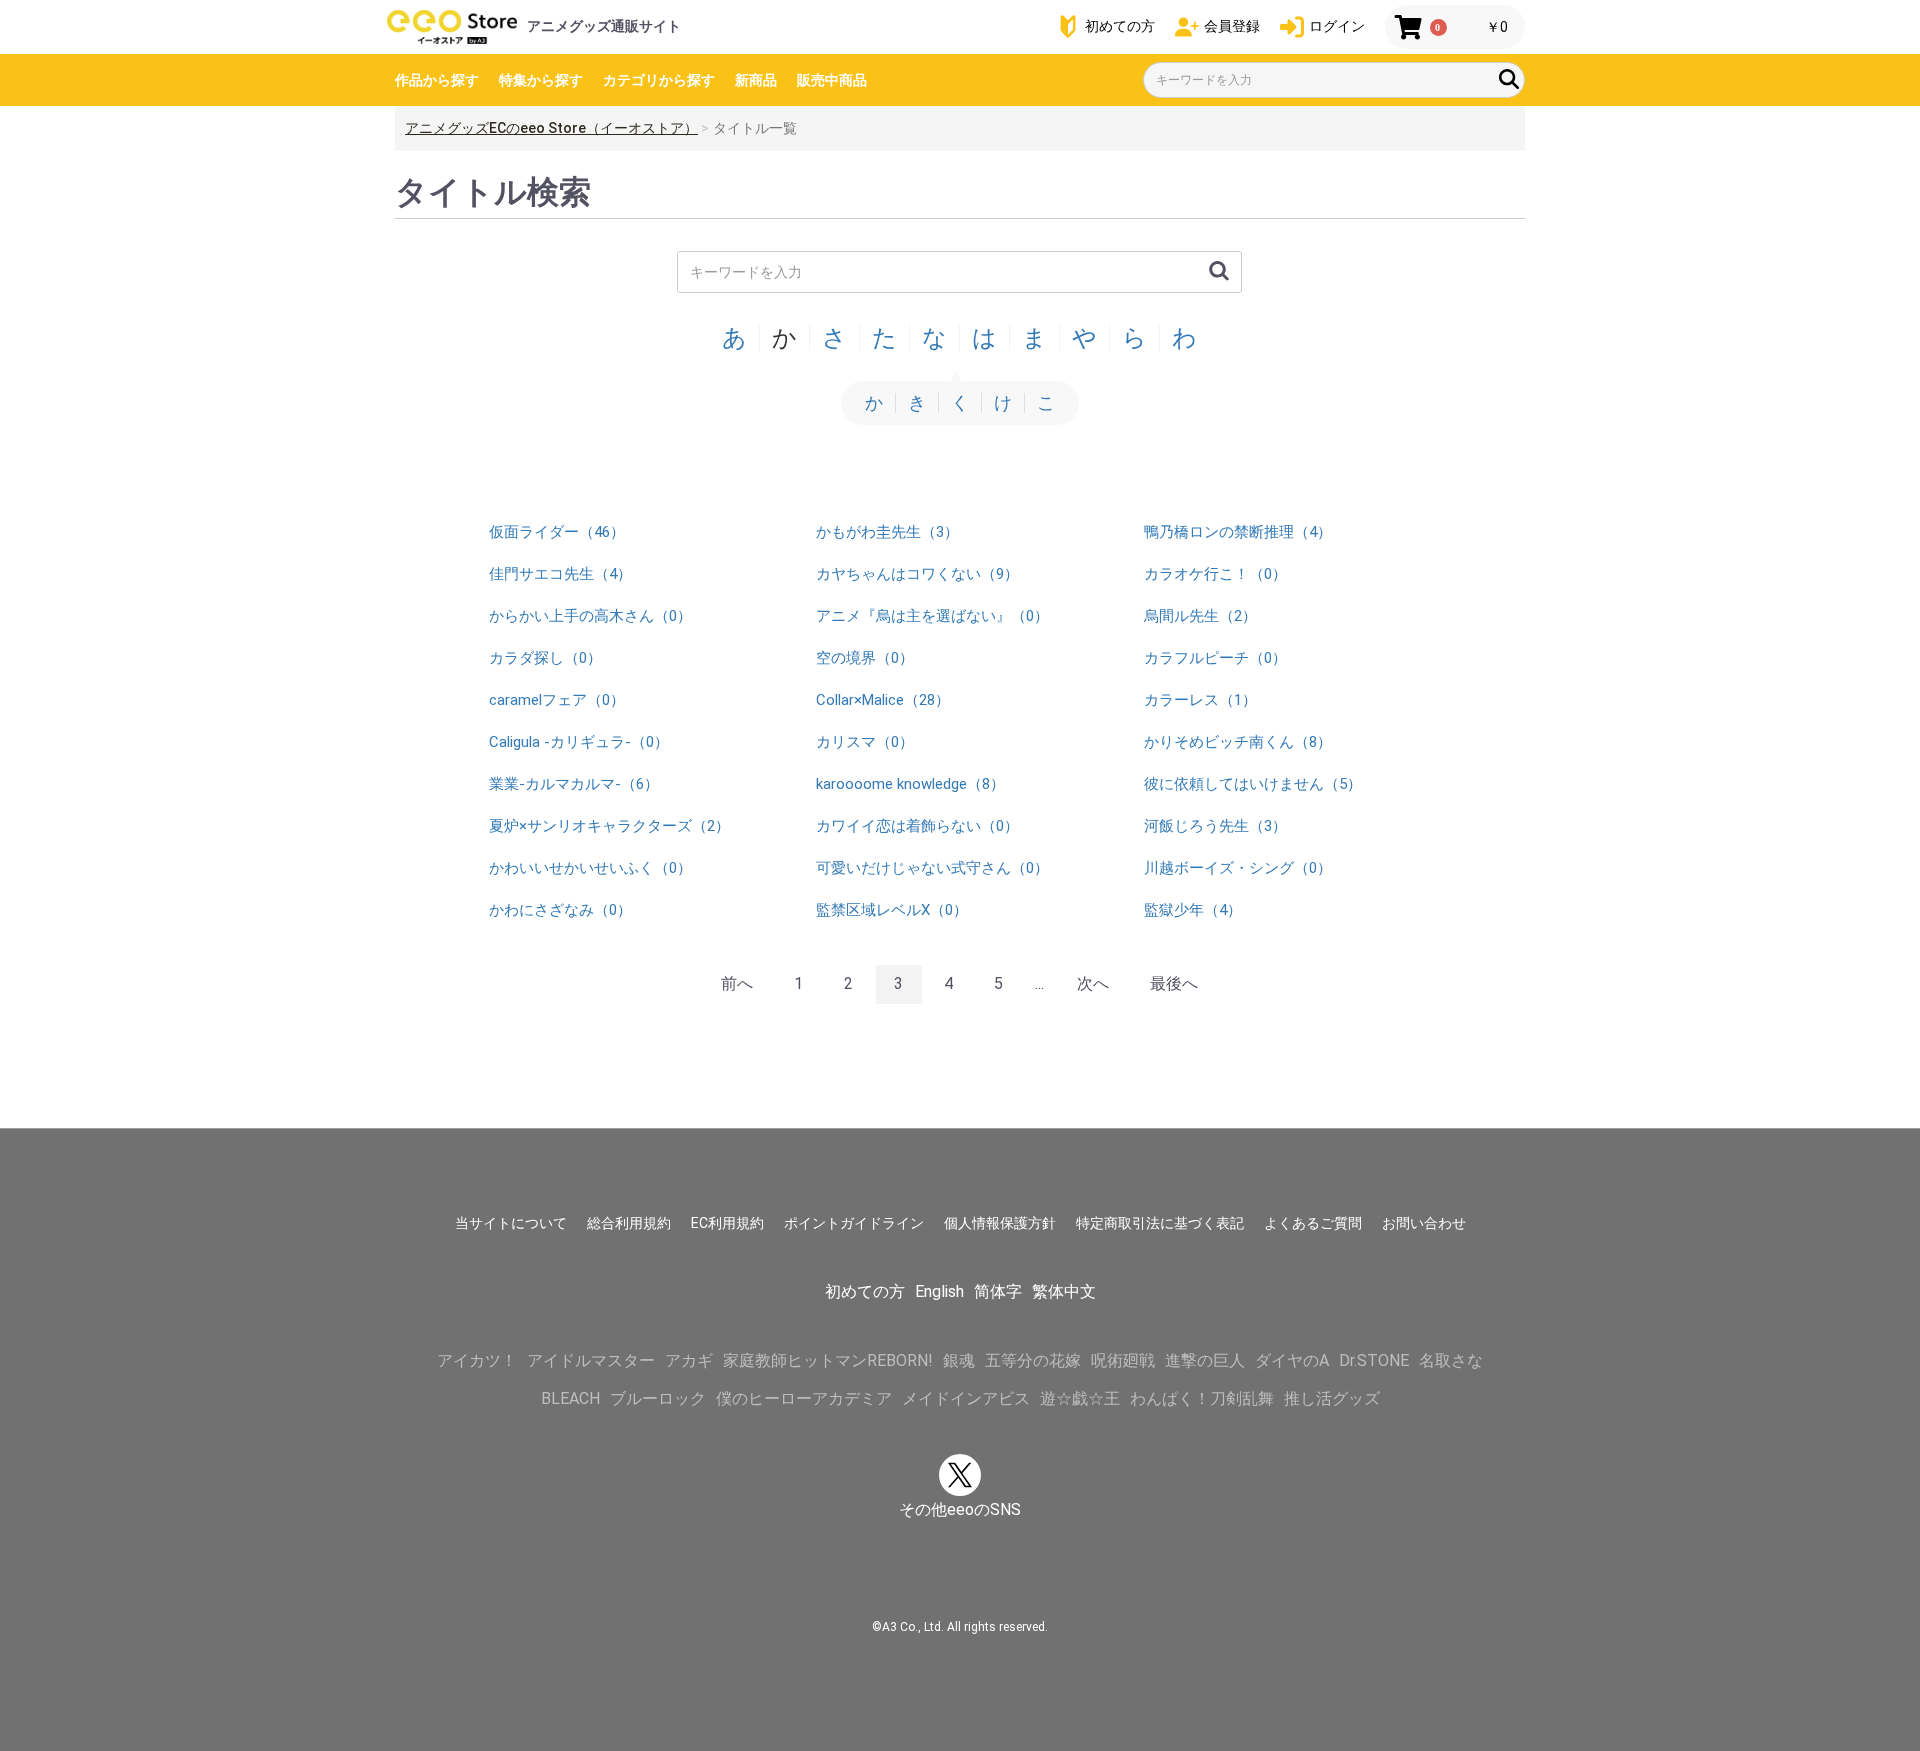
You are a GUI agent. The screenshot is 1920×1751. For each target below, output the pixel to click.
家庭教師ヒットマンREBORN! (828, 1360)
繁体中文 (1064, 1291)
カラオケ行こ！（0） (1215, 574)
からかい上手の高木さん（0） (590, 616)
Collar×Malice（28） (883, 700)
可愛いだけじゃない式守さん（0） (932, 868)
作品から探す (437, 80)
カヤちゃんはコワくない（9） (917, 574)
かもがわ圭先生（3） (887, 532)
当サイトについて (511, 1223)
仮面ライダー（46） (557, 532)
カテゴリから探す (659, 80)
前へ (737, 983)
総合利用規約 (629, 1223)
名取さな (1451, 1360)
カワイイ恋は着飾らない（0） (917, 826)
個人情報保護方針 (1000, 1223)
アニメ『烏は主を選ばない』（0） (932, 616)
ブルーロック (658, 1398)
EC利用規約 (727, 1223)
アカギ (689, 1360)
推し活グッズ (1332, 1398)
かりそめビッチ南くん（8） (1238, 742)
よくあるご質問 (1313, 1223)
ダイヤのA (1292, 1360)
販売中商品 (832, 80)
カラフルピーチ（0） (1215, 658)
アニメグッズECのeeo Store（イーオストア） (551, 128)
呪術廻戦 (1123, 1360)
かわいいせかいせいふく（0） (590, 868)
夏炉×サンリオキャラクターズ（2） (609, 826)
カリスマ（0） (865, 742)
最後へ (1174, 983)
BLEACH (570, 1398)
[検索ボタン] (1509, 79)
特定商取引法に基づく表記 (1160, 1223)
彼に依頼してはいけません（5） (1253, 784)
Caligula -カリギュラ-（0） (579, 742)
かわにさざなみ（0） (560, 910)
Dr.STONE (1374, 1360)
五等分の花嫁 (1033, 1360)
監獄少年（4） (1193, 910)
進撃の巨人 (1205, 1360)
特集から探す (541, 80)
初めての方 (865, 1291)
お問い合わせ (1424, 1223)
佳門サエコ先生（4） (560, 574)
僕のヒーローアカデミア (804, 1398)
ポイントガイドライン (854, 1223)
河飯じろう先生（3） (1215, 826)
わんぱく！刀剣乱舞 (1202, 1398)
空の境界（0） (865, 658)
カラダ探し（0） (545, 658)
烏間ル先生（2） (1200, 616)
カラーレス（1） (1200, 700)
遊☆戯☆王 (1080, 1398)
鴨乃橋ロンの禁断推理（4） (1238, 532)
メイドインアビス (966, 1398)
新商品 (756, 80)
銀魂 (959, 1360)
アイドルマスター (591, 1360)
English (939, 1291)
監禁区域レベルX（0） (892, 910)
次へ (1093, 983)
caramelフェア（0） (557, 700)
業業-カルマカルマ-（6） (574, 784)
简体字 (998, 1291)
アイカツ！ (477, 1360)
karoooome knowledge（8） (910, 784)
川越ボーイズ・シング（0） (1238, 868)
